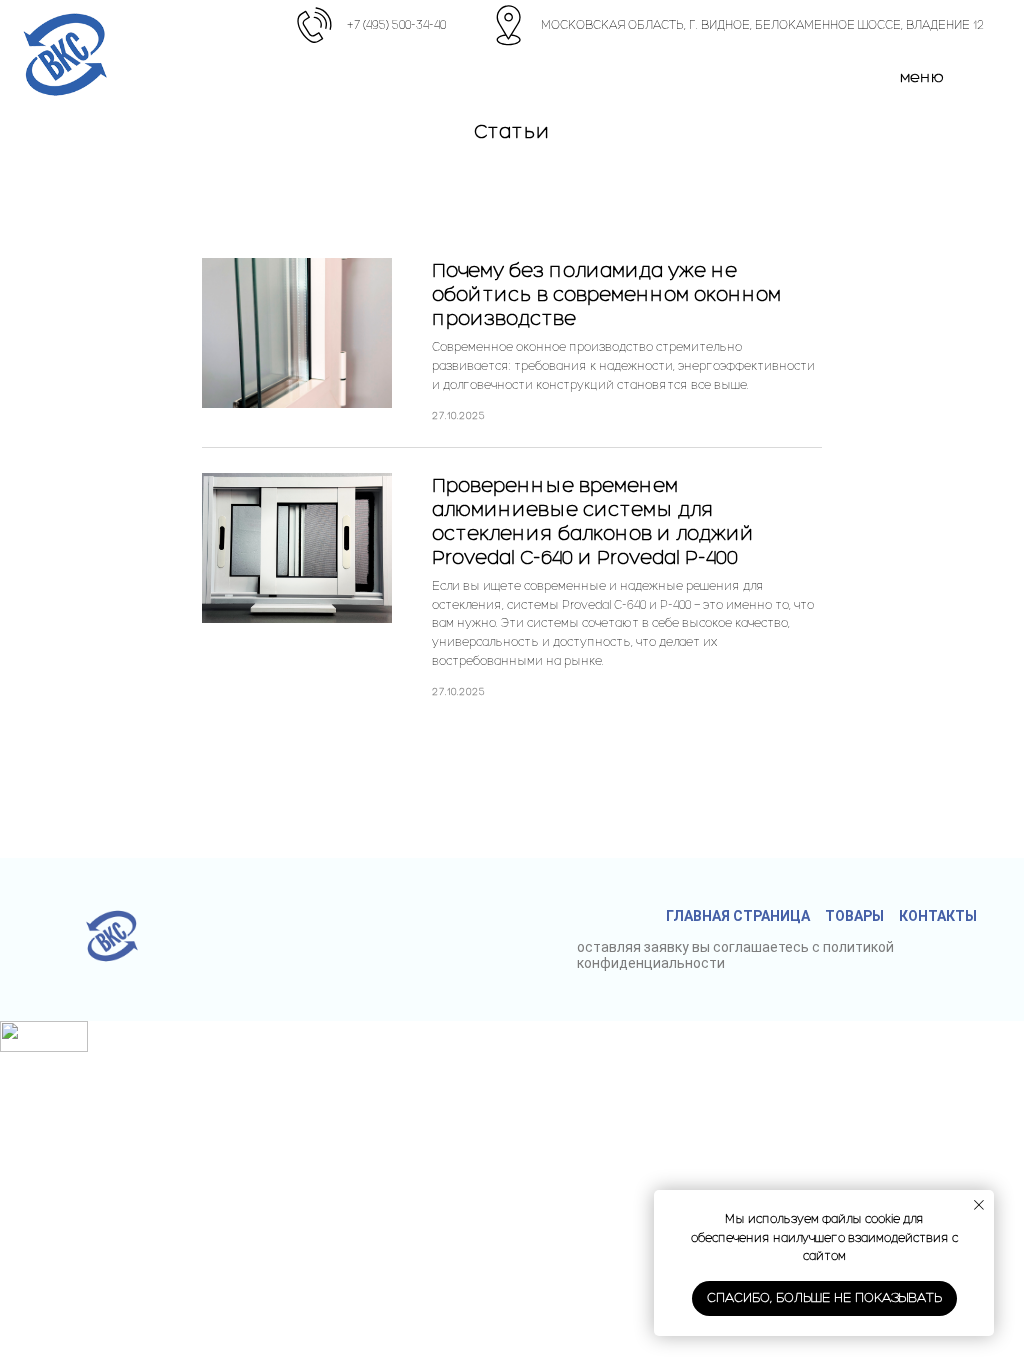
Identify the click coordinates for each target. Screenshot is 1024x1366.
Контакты (938, 916)
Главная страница (738, 916)
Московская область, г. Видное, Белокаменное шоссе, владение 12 (762, 25)
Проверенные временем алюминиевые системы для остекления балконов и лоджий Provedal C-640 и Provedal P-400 (593, 521)
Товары (854, 916)
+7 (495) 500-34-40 (396, 25)
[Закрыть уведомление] (979, 1205)
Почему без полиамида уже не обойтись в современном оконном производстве (606, 294)
